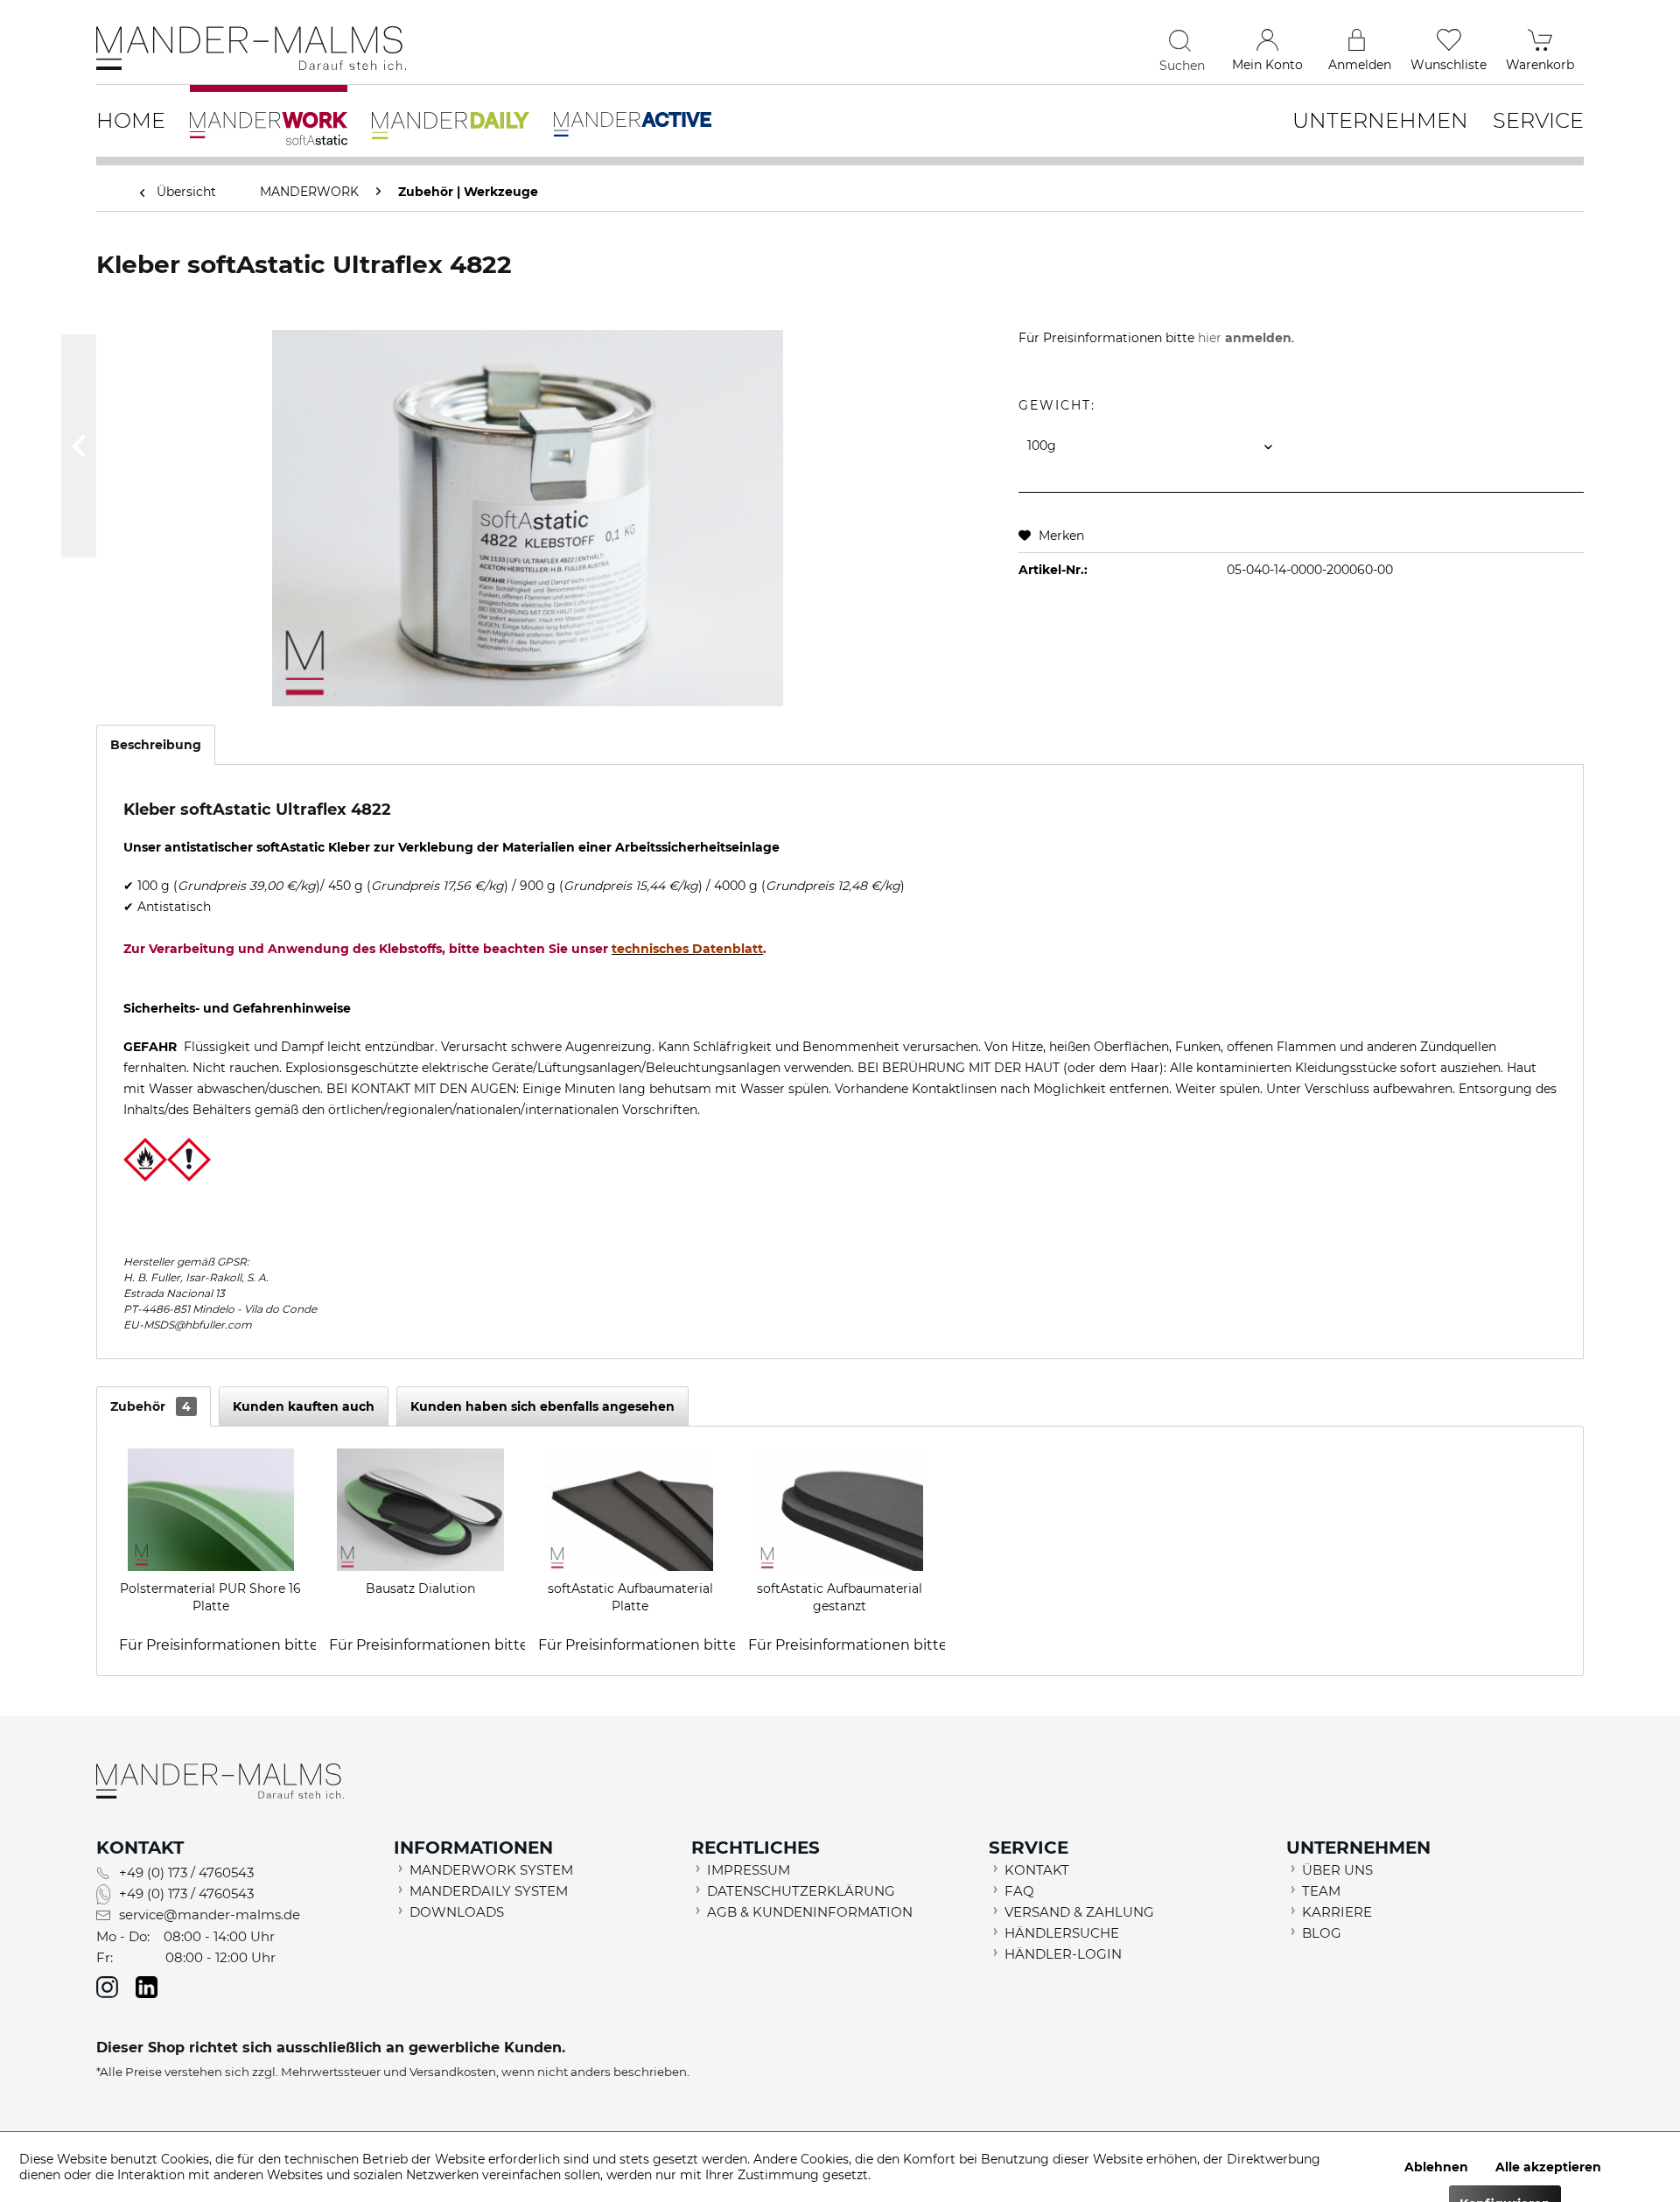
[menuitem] (1052, 44)
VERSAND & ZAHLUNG (1079, 1912)
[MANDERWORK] (269, 118)
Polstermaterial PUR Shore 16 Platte (210, 1597)
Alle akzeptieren (1548, 2167)
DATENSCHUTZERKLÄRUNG (801, 1891)
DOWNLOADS (457, 1912)
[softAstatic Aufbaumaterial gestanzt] (840, 1510)
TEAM (1321, 1891)
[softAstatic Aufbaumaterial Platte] (630, 1510)
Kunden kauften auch (304, 1406)
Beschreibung (156, 745)
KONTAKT (1037, 1870)
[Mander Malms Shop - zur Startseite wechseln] (254, 48)
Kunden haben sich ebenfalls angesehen (542, 1406)
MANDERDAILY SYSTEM (489, 1891)
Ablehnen (1436, 2167)
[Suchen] (1183, 40)
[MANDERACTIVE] (633, 113)
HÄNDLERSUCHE (1062, 1933)
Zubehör (150, 1406)
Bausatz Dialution (420, 1588)
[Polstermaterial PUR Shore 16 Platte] (211, 1510)
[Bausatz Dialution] (421, 1510)
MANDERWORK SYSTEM (491, 1870)
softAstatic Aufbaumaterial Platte (630, 1597)
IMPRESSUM (749, 1870)
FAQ (1019, 1891)
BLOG (1322, 1933)
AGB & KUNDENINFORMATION (810, 1912)
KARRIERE (1337, 1912)
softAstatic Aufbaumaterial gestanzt (840, 1597)
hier (1245, 338)
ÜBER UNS (1337, 1870)
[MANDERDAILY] (451, 115)
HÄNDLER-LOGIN (1063, 1954)
